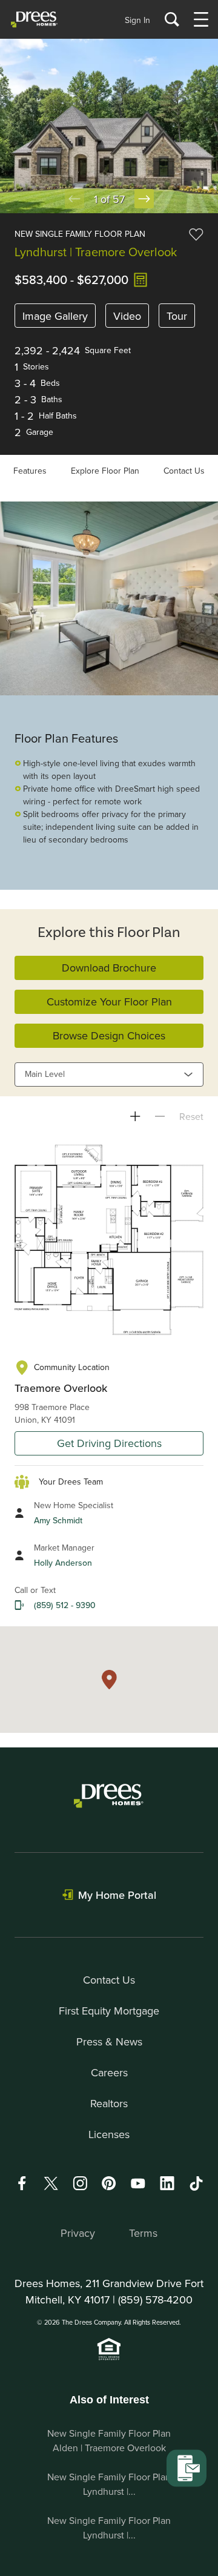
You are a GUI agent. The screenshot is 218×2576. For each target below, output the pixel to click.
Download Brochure (109, 968)
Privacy (78, 2233)
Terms (143, 2233)
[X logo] (51, 2183)
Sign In (137, 20)
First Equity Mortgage (109, 2011)
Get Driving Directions (109, 1443)
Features (30, 471)
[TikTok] (196, 2184)
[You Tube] (138, 2183)
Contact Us (184, 471)
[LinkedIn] (167, 2183)
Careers (109, 2072)
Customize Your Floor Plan (109, 1002)
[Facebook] (22, 2183)
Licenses (109, 2134)
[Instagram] (80, 2183)
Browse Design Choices (109, 1035)
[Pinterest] (109, 2183)
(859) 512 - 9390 (65, 1605)
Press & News (109, 2041)
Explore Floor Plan (105, 471)
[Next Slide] (144, 199)
